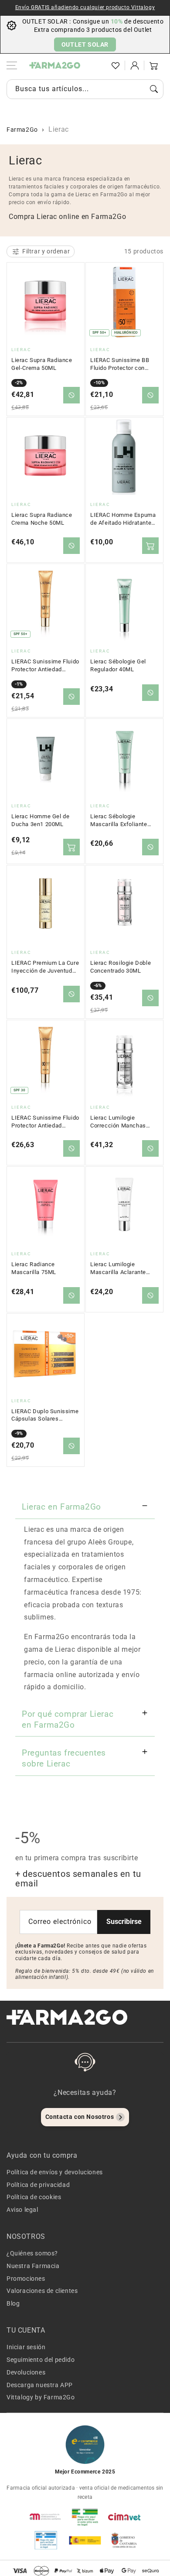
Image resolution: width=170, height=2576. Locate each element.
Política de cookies (34, 2197)
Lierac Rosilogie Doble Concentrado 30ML (121, 967)
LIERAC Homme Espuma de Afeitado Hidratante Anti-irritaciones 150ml (123, 519)
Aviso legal (22, 2210)
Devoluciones (26, 2372)
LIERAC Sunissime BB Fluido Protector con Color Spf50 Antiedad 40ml (120, 364)
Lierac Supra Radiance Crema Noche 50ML (42, 519)
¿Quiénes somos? (32, 2253)
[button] (96, 65)
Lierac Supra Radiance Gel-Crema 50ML (42, 364)
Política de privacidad (38, 2185)
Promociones (26, 2279)
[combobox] (85, 89)
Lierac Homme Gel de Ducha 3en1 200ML (40, 820)
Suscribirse (124, 1922)
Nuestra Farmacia (33, 2266)
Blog (13, 2303)
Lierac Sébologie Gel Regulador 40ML (118, 665)
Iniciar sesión (26, 2347)
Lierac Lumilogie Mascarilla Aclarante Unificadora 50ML (118, 1268)
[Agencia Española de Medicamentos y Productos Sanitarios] (46, 2517)
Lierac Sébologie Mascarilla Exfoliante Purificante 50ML (119, 820)
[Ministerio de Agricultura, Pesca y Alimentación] (85, 2540)
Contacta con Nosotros (80, 2117)
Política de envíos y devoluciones (55, 2172)
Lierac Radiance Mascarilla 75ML (34, 1268)
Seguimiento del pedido (41, 2360)
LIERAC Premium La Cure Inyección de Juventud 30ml (45, 967)
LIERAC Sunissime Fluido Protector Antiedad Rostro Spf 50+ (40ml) (45, 666)
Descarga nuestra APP (40, 2385)
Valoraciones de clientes (42, 2291)
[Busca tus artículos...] (154, 89)
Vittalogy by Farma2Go (41, 2397)
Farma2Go (22, 130)
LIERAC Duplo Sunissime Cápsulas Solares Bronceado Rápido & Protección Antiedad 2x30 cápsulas (45, 1415)
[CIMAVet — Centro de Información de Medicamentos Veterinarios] (124, 2517)
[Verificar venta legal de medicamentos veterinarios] (46, 2540)
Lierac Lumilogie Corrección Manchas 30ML (118, 1122)
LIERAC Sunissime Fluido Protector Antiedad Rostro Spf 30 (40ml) (45, 1122)
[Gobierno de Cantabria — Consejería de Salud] (124, 2540)
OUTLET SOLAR (85, 44)
